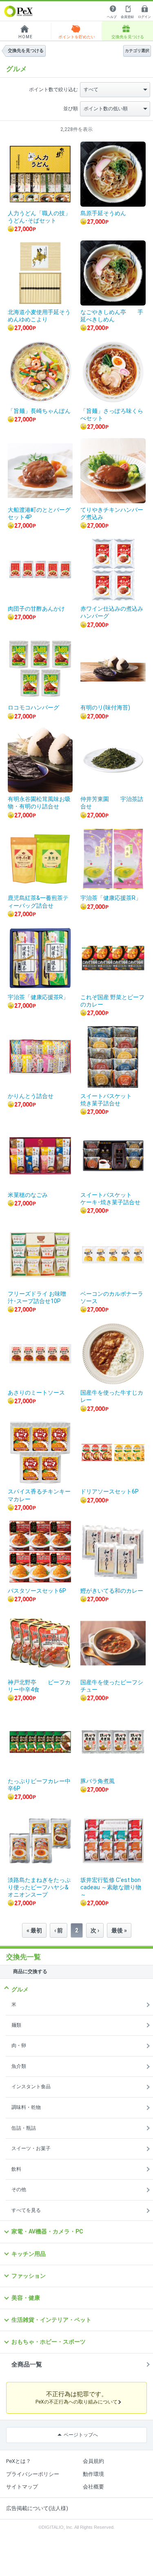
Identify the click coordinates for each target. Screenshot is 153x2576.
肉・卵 (19, 2046)
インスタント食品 (31, 2087)
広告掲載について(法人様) (37, 2508)
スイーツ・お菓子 (31, 2148)
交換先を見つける (128, 37)
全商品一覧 (27, 2364)
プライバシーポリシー (33, 2474)
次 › (95, 1930)
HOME (25, 37)
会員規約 (93, 2461)
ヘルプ (112, 17)
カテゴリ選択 (137, 51)
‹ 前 (59, 1930)
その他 (19, 2190)
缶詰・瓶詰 (24, 2128)
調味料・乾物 (26, 2107)
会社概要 (93, 2487)
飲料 (16, 2169)
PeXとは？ (19, 2461)
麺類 (16, 2025)
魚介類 (19, 2066)
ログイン (144, 17)
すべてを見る (26, 2210)
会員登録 (127, 17)
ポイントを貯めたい (77, 37)
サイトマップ (22, 2487)
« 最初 (34, 1930)
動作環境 (93, 2474)
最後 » (119, 1930)
